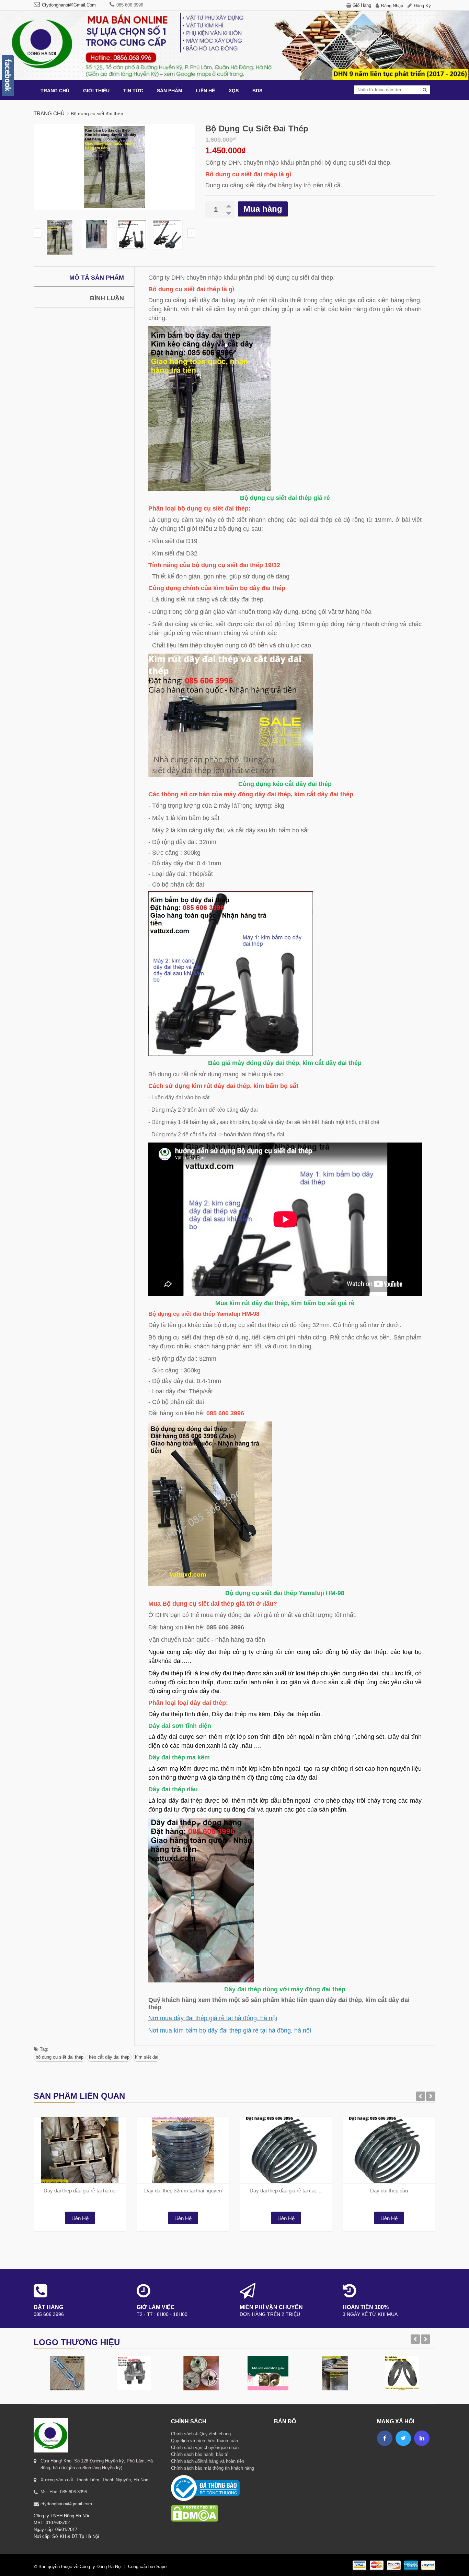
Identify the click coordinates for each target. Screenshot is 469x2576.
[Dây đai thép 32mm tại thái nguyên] (183, 2150)
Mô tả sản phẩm (97, 278)
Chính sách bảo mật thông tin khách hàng (213, 2468)
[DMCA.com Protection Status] (195, 2504)
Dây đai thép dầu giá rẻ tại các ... (286, 2191)
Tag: (43, 2049)
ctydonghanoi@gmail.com (69, 5)
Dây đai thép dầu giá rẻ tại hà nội (80, 2191)
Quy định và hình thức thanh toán (204, 2441)
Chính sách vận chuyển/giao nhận (205, 2448)
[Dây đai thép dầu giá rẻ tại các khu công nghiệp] (286, 2150)
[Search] (425, 90)
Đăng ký (422, 6)
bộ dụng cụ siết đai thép (60, 2057)
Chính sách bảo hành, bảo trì (200, 2454)
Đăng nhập (392, 6)
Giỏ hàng (362, 5)
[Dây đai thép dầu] (389, 2150)
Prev (37, 233)
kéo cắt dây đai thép (109, 2057)
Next (191, 233)
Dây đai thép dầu (389, 2191)
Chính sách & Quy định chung (201, 2434)
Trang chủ (49, 113)
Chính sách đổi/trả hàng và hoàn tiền (208, 2461)
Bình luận (107, 298)
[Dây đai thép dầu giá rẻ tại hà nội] (80, 2150)
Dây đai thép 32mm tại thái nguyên (183, 2191)
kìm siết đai (147, 2057)
